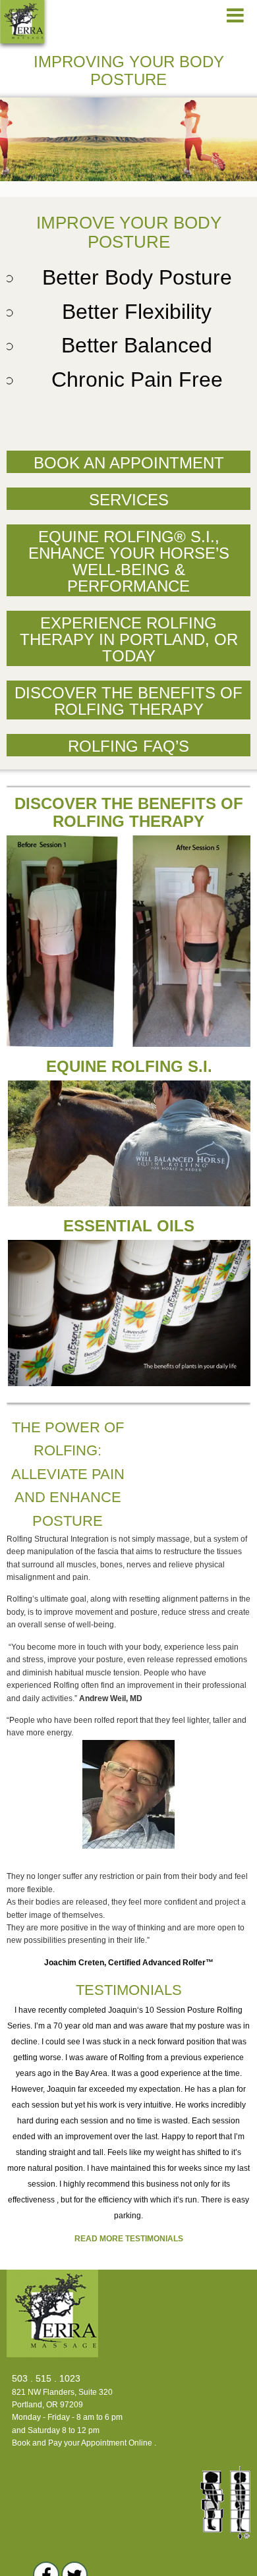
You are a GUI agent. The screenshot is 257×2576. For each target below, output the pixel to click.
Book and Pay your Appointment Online (82, 2443)
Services (129, 500)
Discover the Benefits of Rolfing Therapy (128, 701)
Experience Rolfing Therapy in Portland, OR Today (129, 639)
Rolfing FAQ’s (128, 746)
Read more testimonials (129, 2239)
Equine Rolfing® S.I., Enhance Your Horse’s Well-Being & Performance (129, 561)
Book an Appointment (129, 463)
